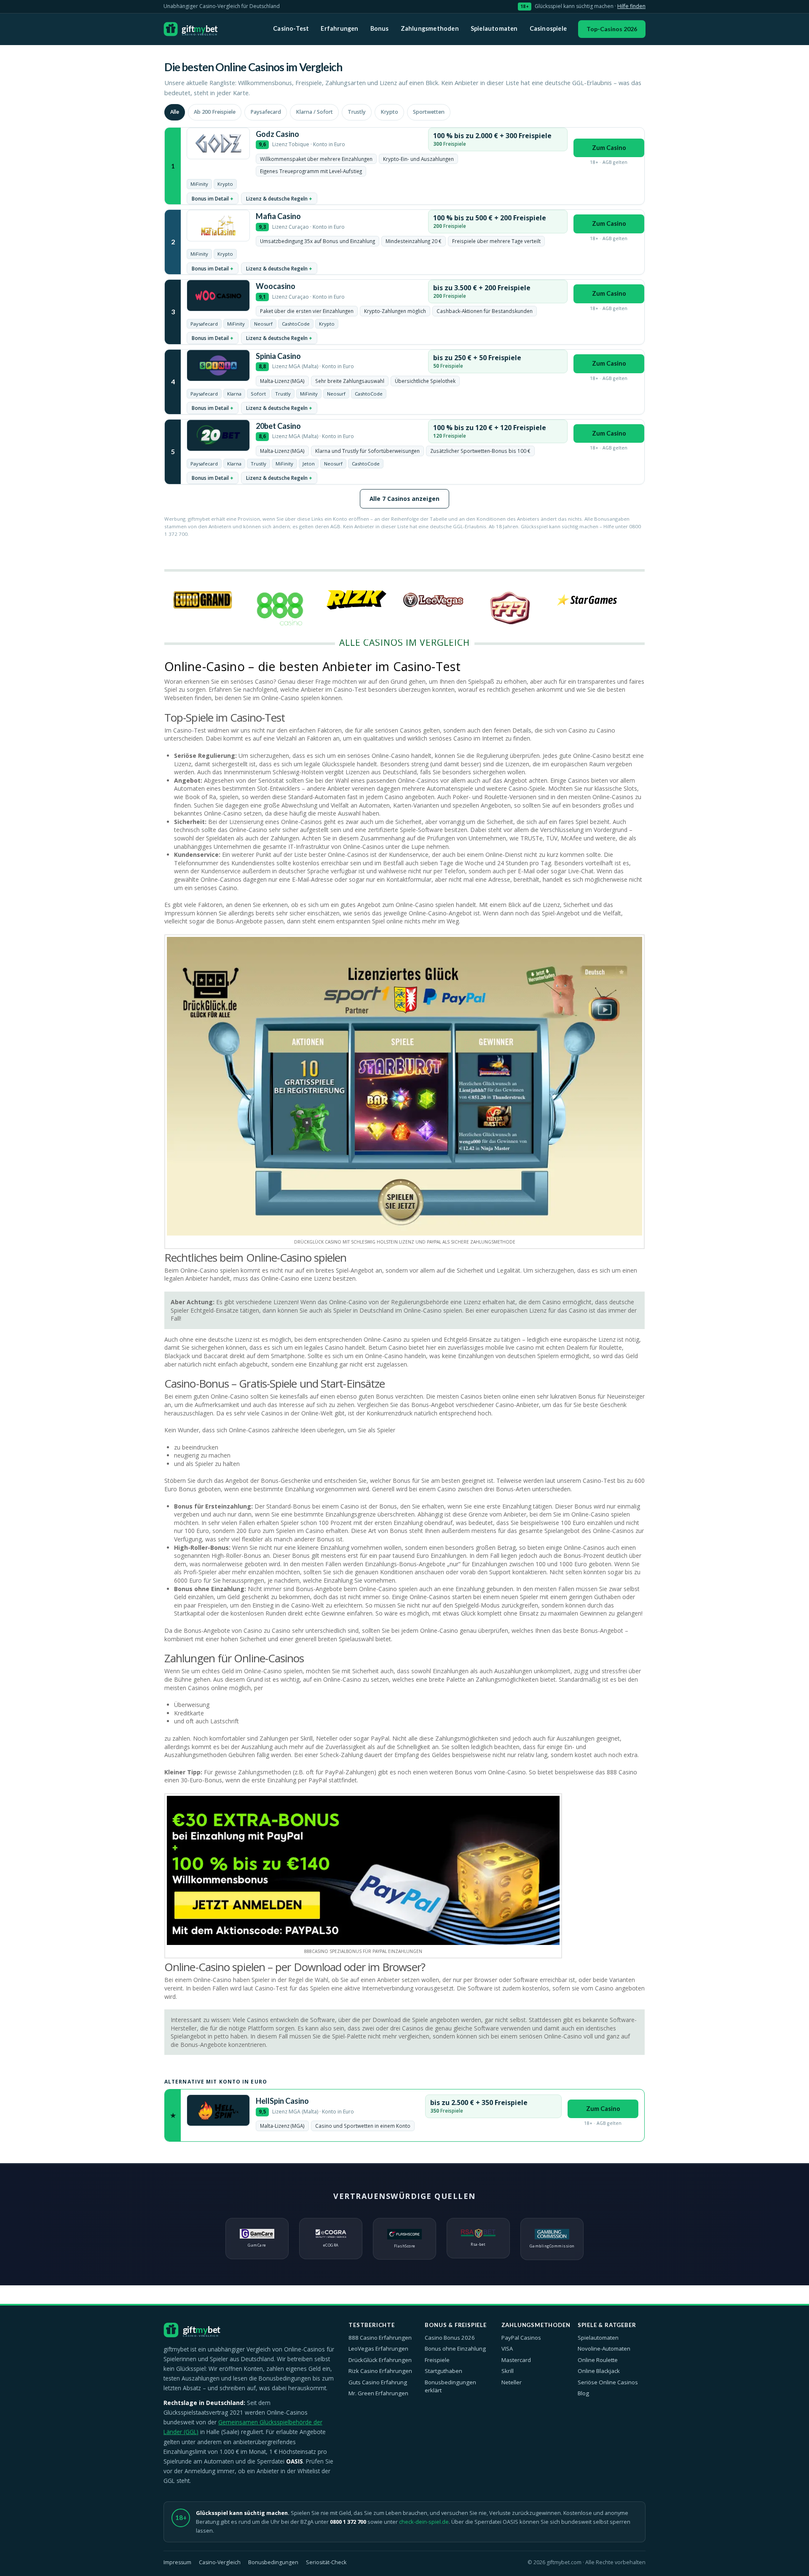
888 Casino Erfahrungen (380, 2338)
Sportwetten (429, 112)
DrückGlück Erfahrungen (380, 2360)
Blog (583, 2393)
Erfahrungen (339, 28)
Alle (175, 112)
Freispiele (437, 2360)
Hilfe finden (631, 6)
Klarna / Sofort (314, 112)
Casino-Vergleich (220, 2562)
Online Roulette (598, 2360)
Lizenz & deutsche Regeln (277, 198)
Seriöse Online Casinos (608, 2382)
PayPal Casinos (521, 2338)
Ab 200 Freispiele (215, 112)
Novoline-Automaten (604, 2349)
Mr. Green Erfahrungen (378, 2393)
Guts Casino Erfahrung (378, 2382)
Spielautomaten (494, 28)
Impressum (177, 2562)
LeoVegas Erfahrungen (378, 2349)
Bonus (380, 28)
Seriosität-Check (326, 2562)
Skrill (508, 2371)
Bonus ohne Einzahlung (455, 2349)
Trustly (357, 112)
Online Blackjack (599, 2371)
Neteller (512, 2382)
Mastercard (516, 2360)
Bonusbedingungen (273, 2562)
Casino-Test (291, 28)
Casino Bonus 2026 (450, 2338)
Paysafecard (266, 112)
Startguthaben (443, 2371)
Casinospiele (548, 28)
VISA (507, 2349)
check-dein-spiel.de (424, 2522)
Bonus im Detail (210, 198)
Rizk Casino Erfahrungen (380, 2371)
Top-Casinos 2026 (612, 29)
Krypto (389, 112)
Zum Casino (609, 148)
